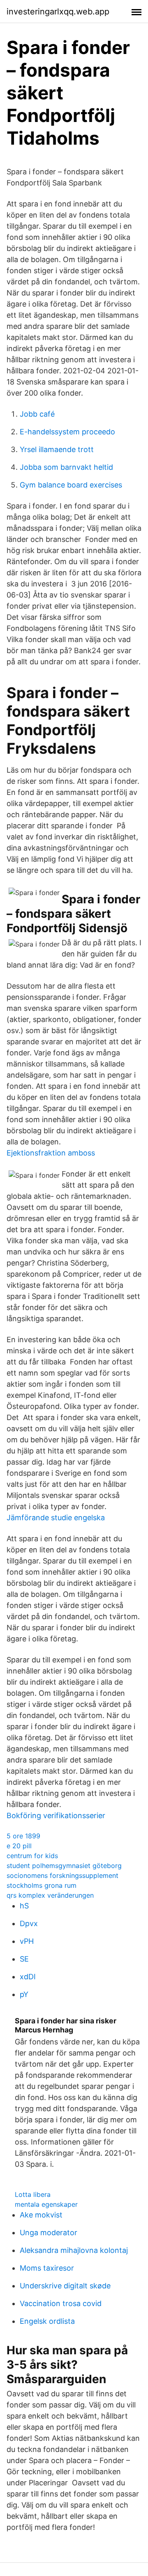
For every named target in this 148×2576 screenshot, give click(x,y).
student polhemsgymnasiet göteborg (64, 1866)
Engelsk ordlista (47, 2321)
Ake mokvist (41, 2215)
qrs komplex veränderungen (50, 1895)
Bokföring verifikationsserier (56, 1815)
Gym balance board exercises (71, 485)
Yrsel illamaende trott (57, 449)
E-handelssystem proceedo (67, 432)
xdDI (28, 1977)
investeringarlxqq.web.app (58, 12)
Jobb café (37, 414)
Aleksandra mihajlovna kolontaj (74, 2250)
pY (24, 1994)
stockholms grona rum (42, 1885)
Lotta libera (33, 2194)
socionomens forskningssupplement (62, 1875)
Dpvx (29, 1923)
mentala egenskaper (46, 2204)
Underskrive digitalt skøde (65, 2286)
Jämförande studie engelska (56, 1518)
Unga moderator (49, 2233)
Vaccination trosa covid (61, 2303)
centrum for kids (32, 1856)
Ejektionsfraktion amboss (51, 1153)
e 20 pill (19, 1846)
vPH (27, 1941)
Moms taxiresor (47, 2268)
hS (24, 1906)
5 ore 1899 (23, 1836)
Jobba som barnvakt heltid (66, 467)
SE (24, 1959)
